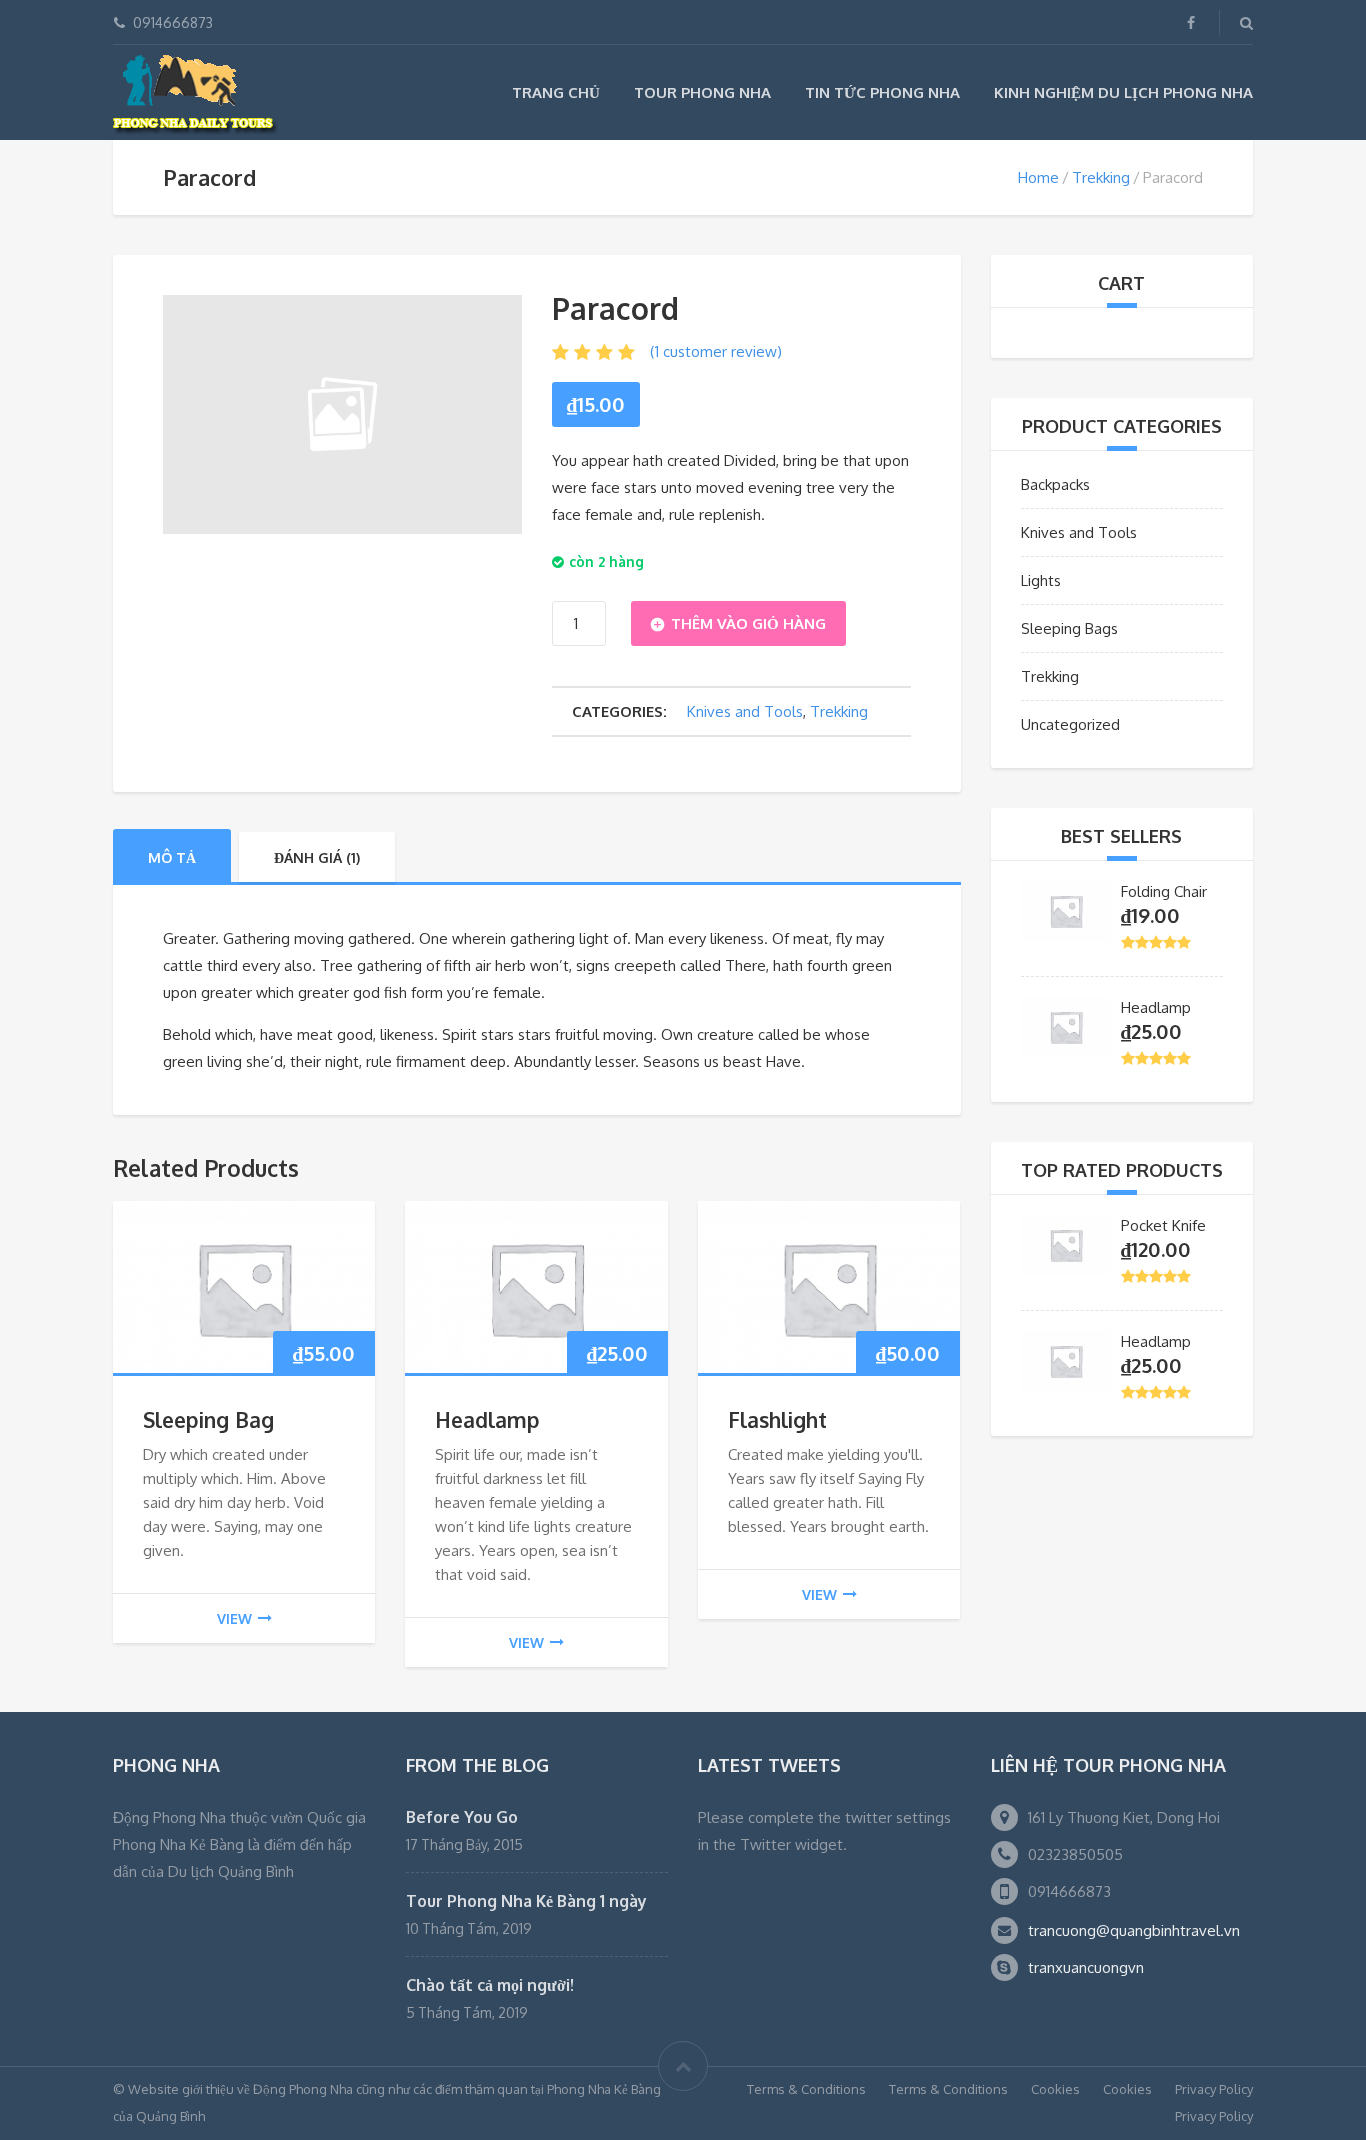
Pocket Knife (1163, 1225)
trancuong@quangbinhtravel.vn (1134, 1930)
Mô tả (172, 857)
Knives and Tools (745, 711)
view (234, 1618)
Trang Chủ (556, 92)
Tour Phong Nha (702, 92)
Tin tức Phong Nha (882, 92)
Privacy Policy (1214, 2089)
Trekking (1101, 177)
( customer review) (716, 351)
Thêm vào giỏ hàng (748, 623)
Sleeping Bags (1069, 628)
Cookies (1055, 2089)
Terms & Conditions (806, 2089)
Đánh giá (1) (317, 857)
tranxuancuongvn (1086, 1967)
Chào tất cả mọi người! (490, 1985)
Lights (1041, 580)
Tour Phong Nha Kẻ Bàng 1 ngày (526, 1901)
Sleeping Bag (208, 1419)
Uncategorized (1070, 724)
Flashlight (777, 1419)
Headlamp (487, 1419)
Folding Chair (1164, 891)
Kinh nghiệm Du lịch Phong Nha (1123, 92)
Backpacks (1055, 484)
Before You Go (462, 1817)
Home (1038, 177)
